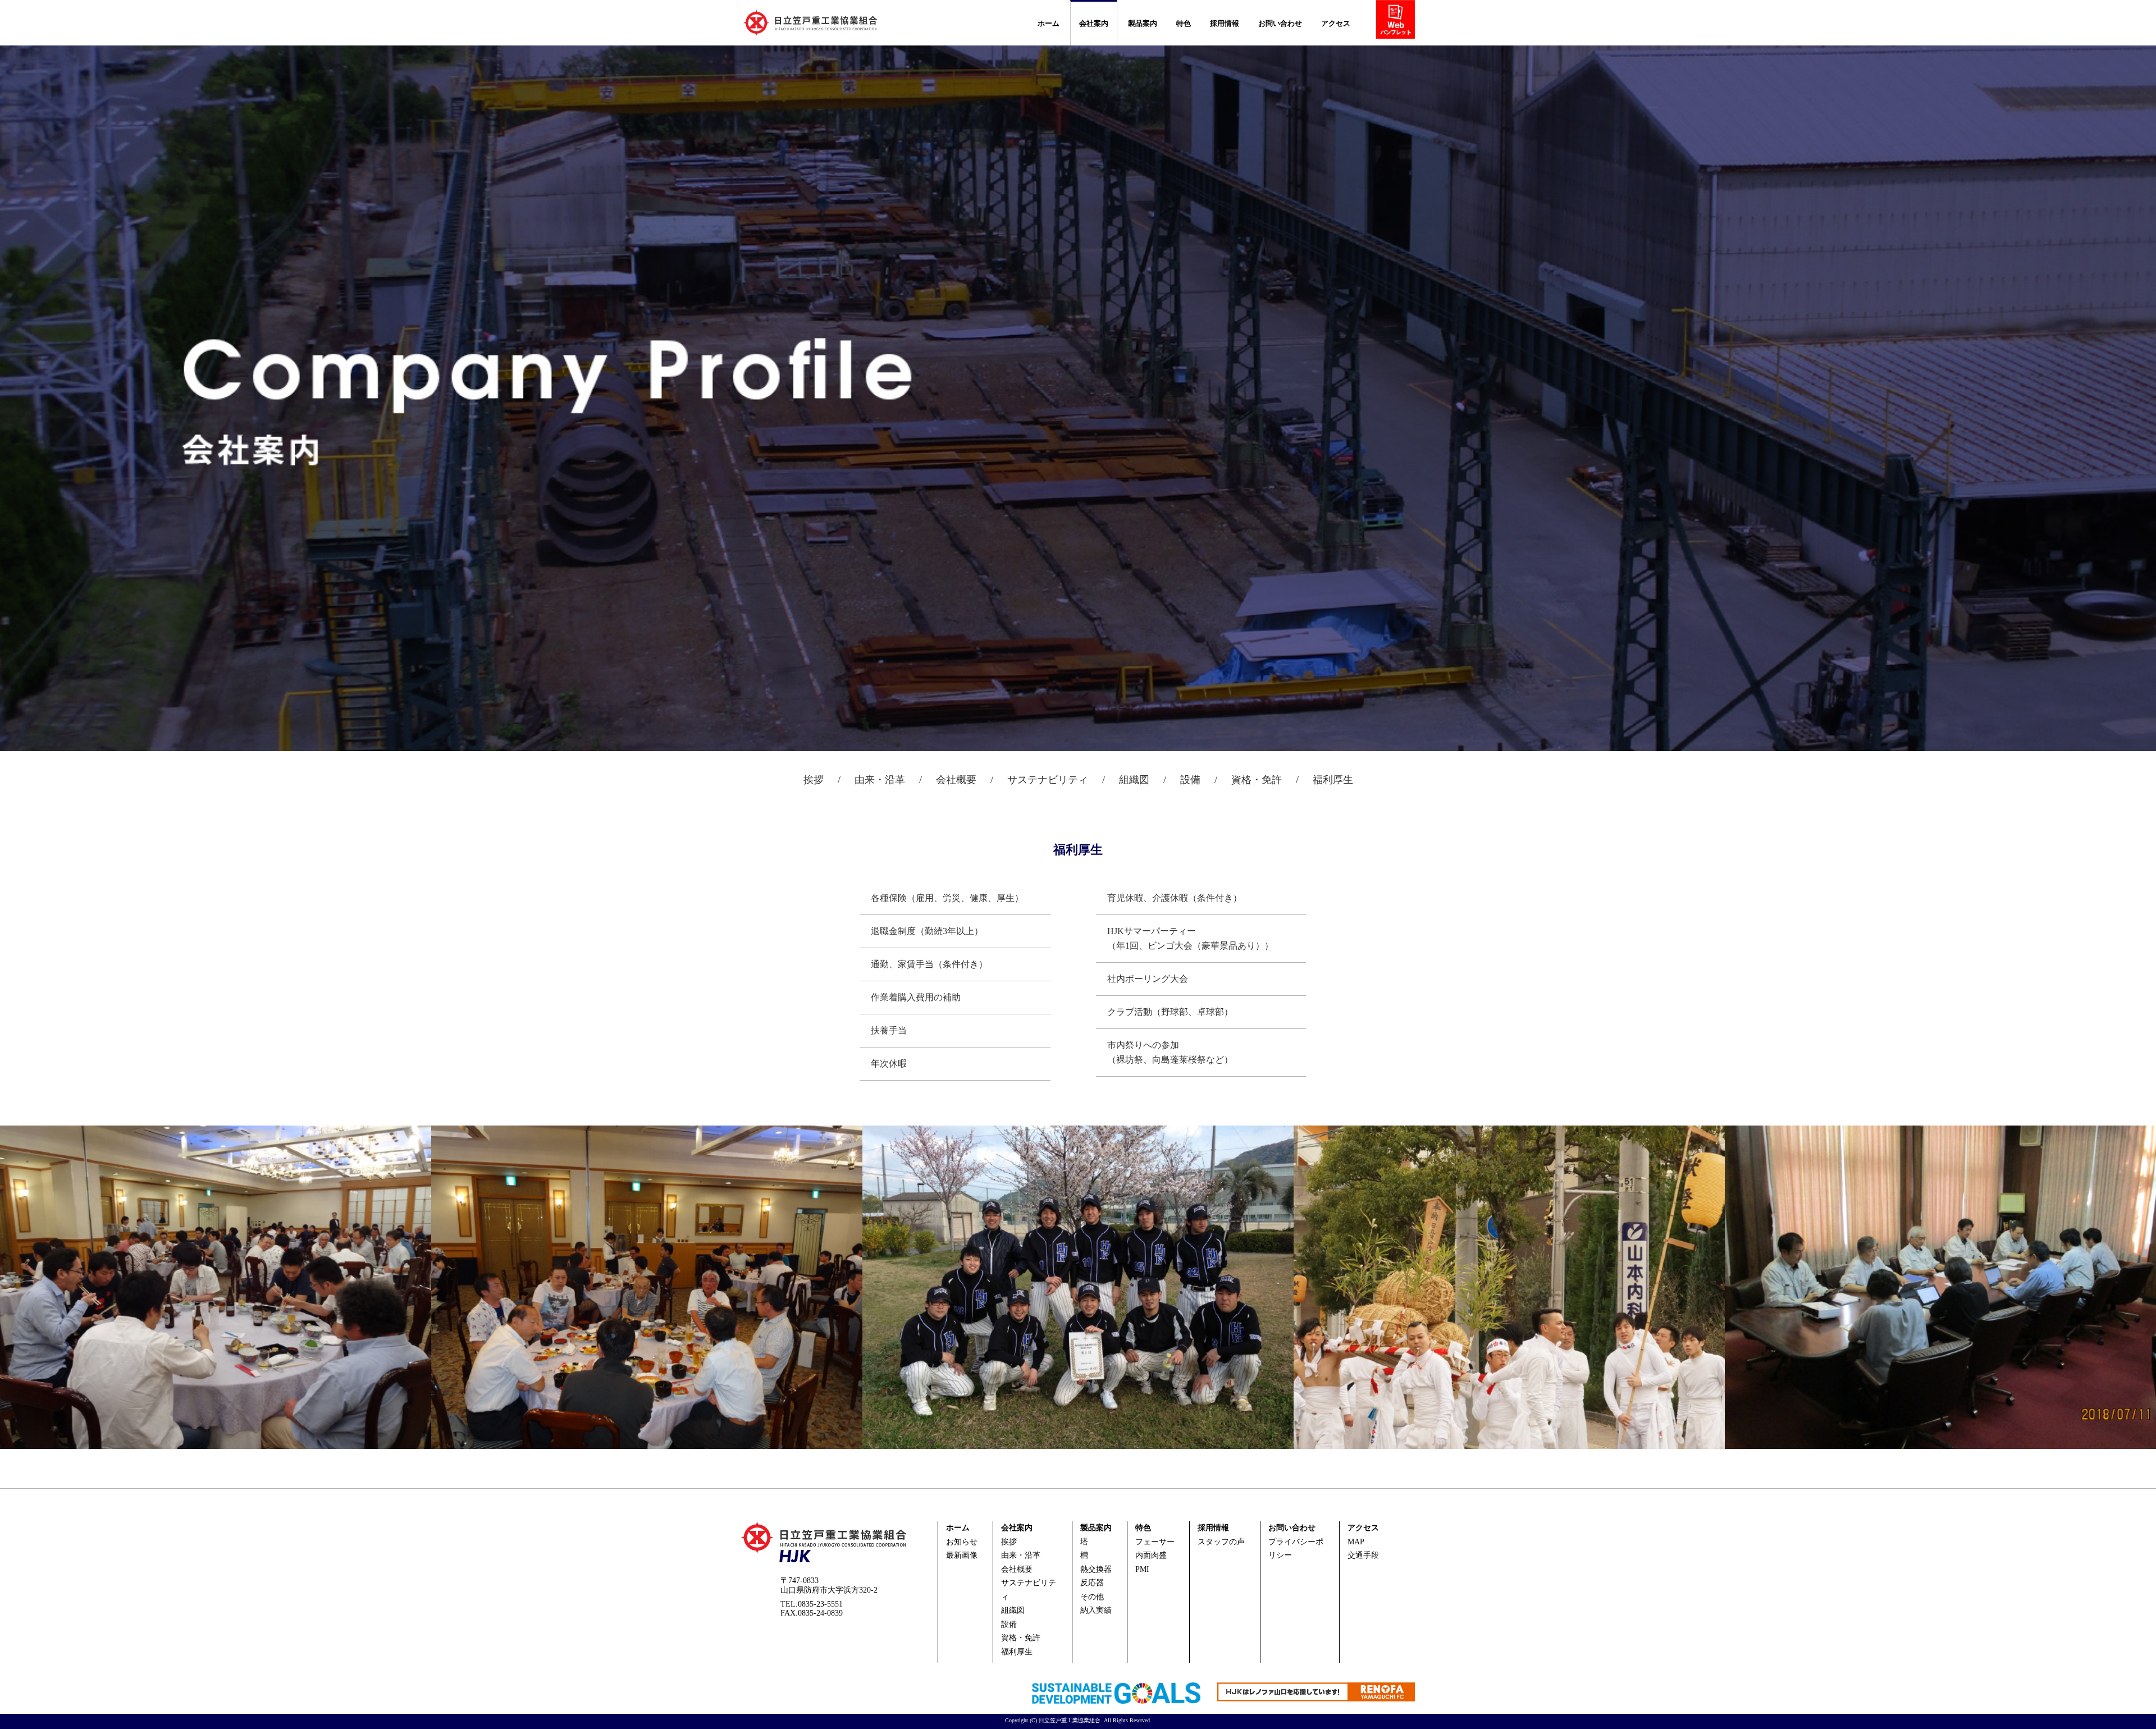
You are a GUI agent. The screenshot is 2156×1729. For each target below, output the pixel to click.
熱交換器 (1096, 1569)
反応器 (1092, 1583)
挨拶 (814, 780)
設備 (1190, 780)
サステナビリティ (1048, 780)
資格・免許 (1257, 780)
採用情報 (1225, 23)
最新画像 (962, 1555)
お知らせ (962, 1542)
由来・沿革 (880, 780)
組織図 (1134, 780)
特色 (1184, 23)
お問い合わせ (1280, 23)
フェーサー (1155, 1542)
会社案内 (1094, 23)
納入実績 (1096, 1610)
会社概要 (956, 780)
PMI (1142, 1569)
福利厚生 (1333, 780)
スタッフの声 (1221, 1542)
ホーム (1049, 23)
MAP (1356, 1542)
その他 (1092, 1597)
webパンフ (1399, 22)
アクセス (1336, 23)
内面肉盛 (1151, 1555)
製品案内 (1143, 23)
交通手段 (1363, 1555)
